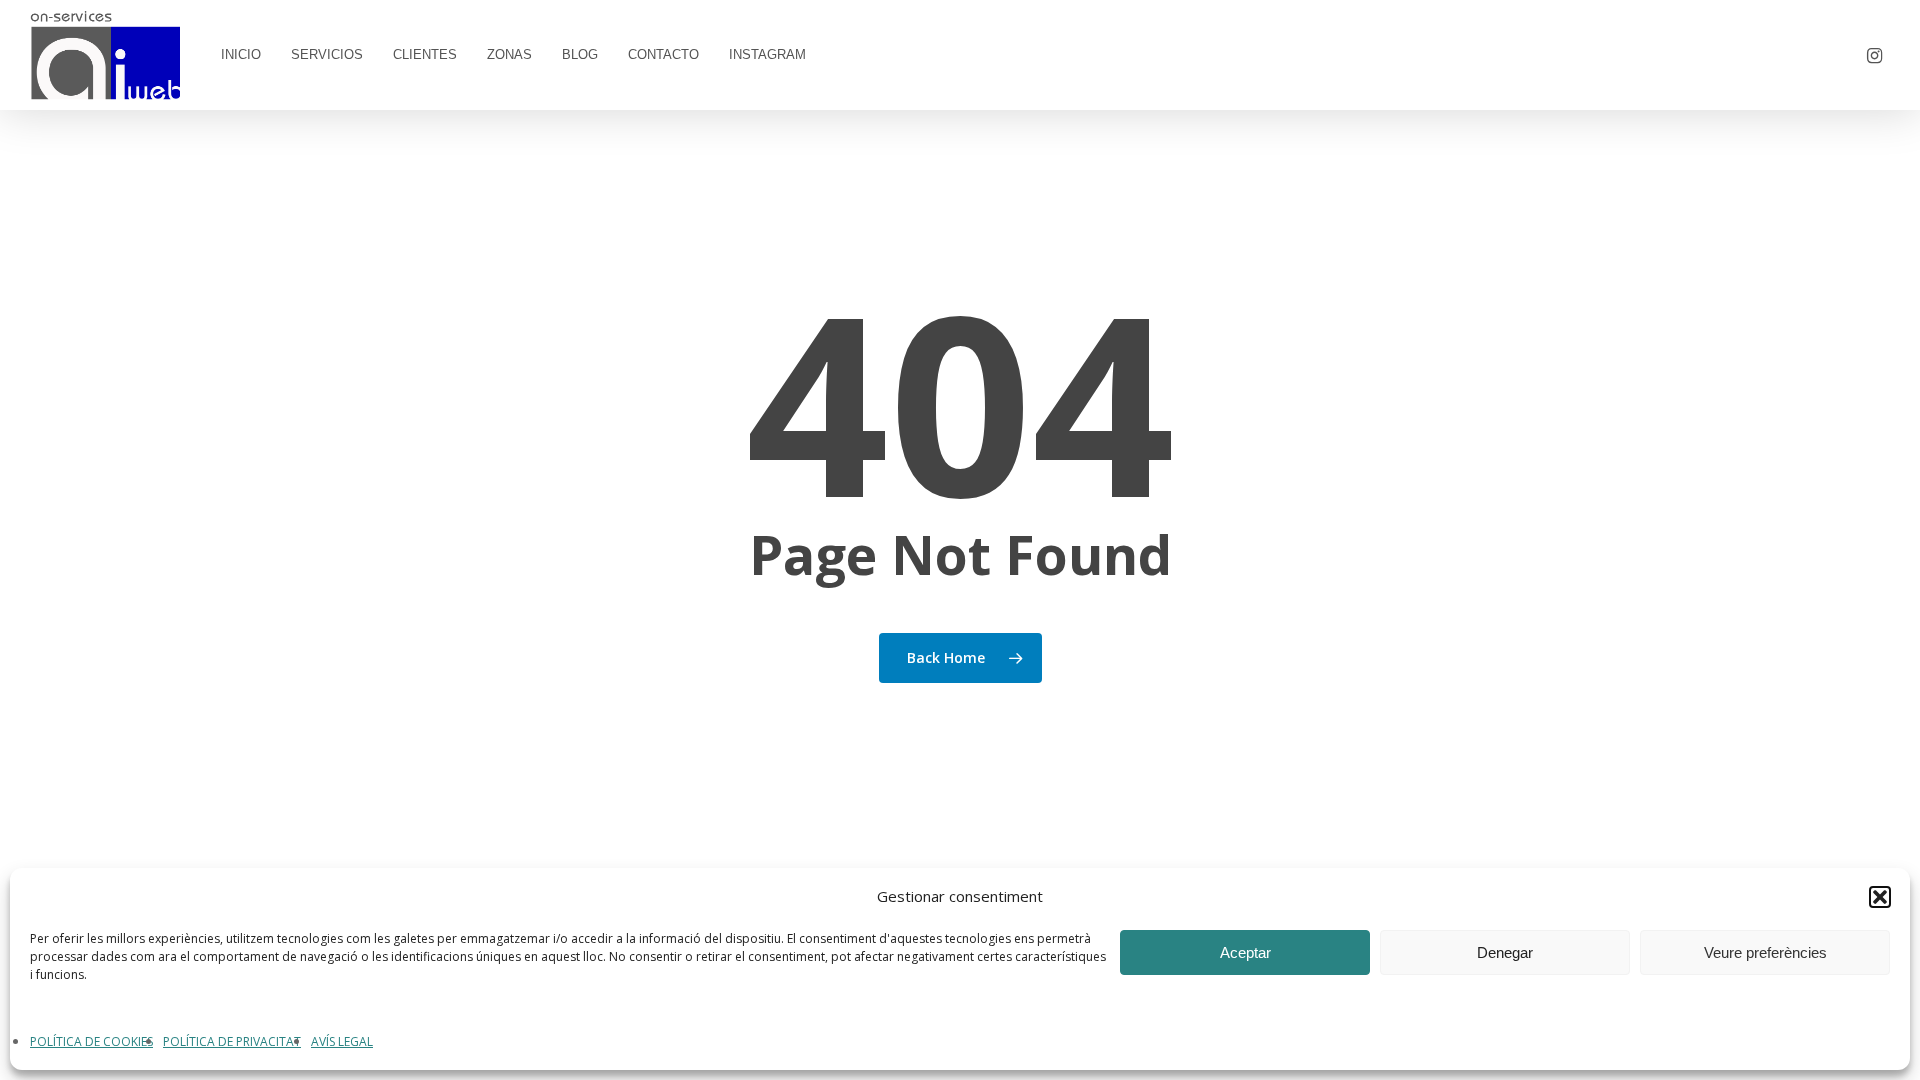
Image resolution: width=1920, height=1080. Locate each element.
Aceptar (1245, 952)
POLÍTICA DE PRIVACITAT (232, 1041)
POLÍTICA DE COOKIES (91, 1041)
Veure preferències (1765, 952)
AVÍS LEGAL (342, 1041)
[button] (1880, 897)
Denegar (1505, 952)
